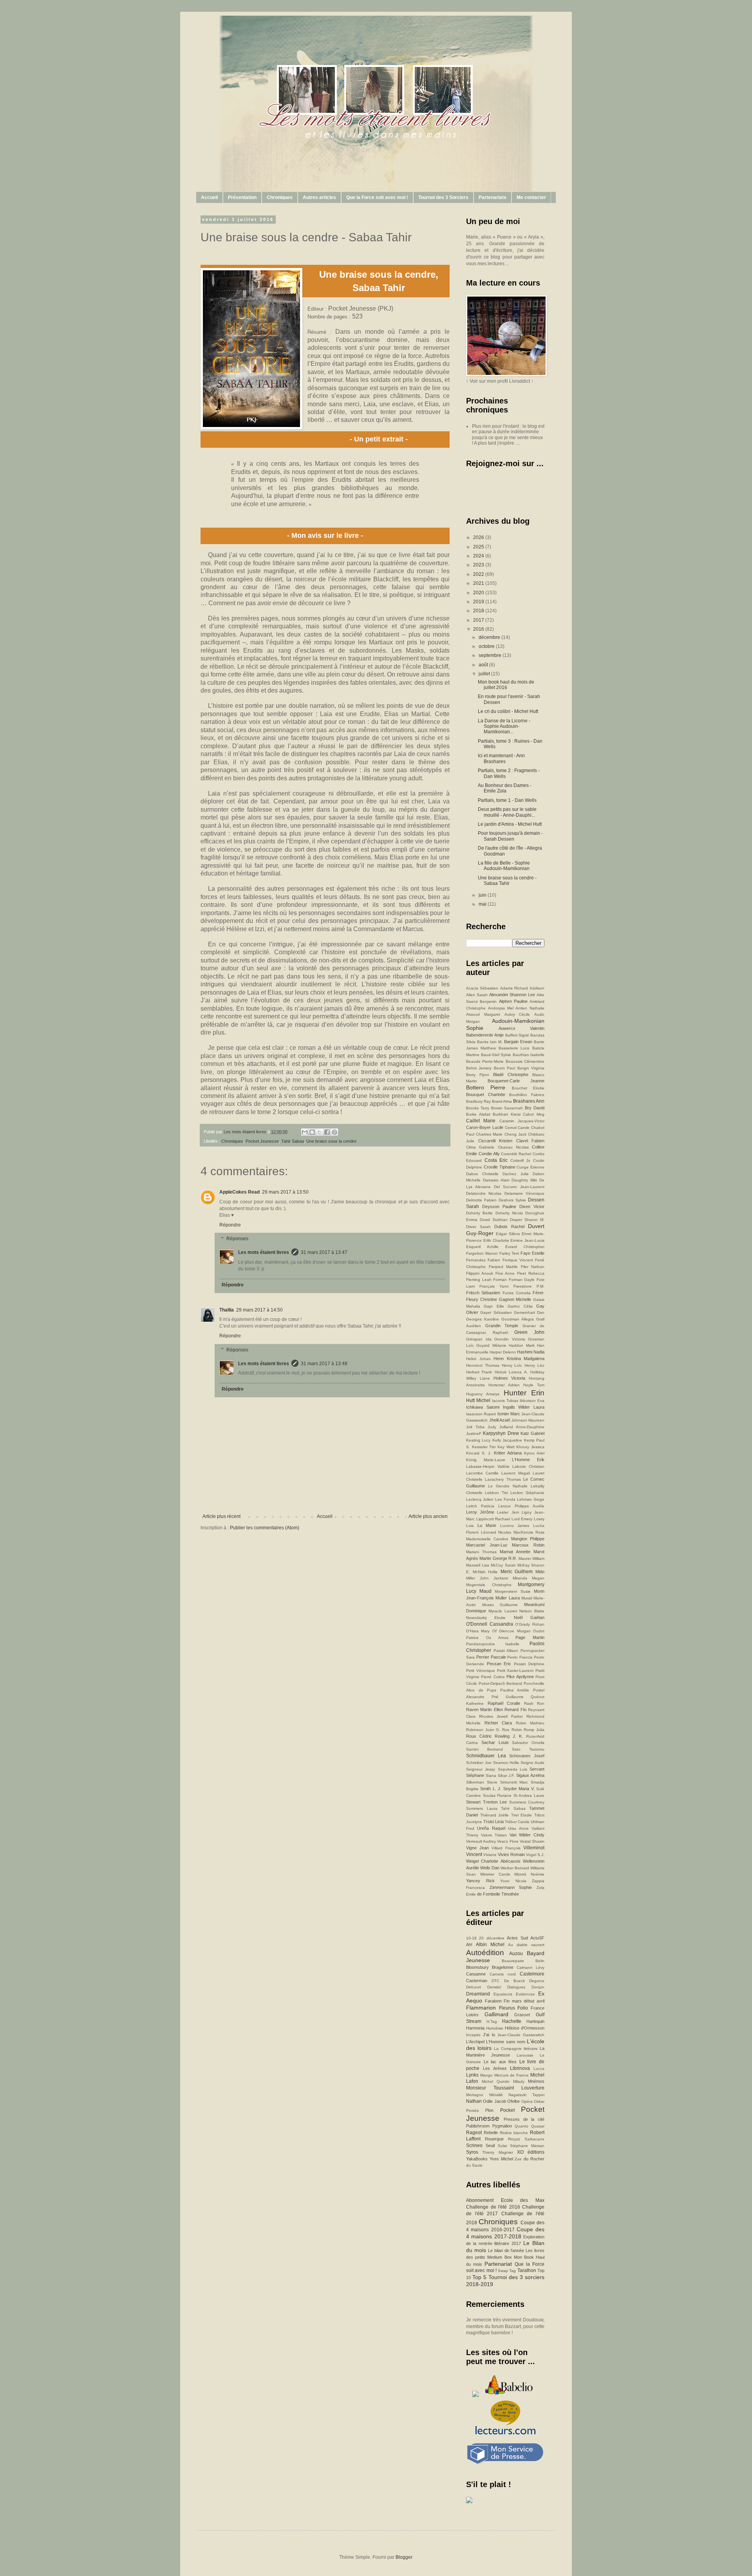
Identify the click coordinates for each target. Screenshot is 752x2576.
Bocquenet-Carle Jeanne (516, 1081)
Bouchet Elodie (528, 1088)
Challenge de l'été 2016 (493, 2207)
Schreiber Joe (479, 1763)
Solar (503, 2146)
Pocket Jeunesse (262, 1141)
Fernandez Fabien (483, 1260)
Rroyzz (514, 2139)
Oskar (539, 2101)
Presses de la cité (524, 2119)
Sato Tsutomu (528, 1749)
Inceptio (473, 2035)
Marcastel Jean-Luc (487, 1545)
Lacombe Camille (482, 1473)
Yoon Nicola (513, 1881)
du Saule (474, 2165)
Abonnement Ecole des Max (505, 2200)
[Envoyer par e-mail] (305, 1132)
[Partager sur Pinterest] (334, 1132)
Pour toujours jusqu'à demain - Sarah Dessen (510, 836)
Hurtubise (495, 2028)
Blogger (404, 2557)
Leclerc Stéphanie (527, 1493)
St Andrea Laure (529, 1795)
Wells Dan (490, 1868)
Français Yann (494, 1286)
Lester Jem (508, 1512)
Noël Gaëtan (529, 1617)
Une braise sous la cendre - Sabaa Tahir (507, 881)
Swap (503, 2271)
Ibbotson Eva (532, 1401)
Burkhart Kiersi (507, 1114)
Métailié (496, 2095)
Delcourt (474, 1987)
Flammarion (481, 2008)
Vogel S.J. (535, 1855)
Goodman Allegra (518, 1319)
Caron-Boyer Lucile (485, 1127)
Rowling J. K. (509, 1736)
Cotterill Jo (521, 1160)
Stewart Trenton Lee (486, 1802)
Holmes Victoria (510, 1378)
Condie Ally (489, 1154)
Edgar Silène (508, 1234)
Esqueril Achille (482, 1247)
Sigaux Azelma (530, 1775)
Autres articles (319, 197)
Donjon (538, 1987)
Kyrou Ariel (534, 1453)
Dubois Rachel (509, 1226)
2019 (479, 602)
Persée (473, 2110)
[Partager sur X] (320, 1132)
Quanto (522, 2126)
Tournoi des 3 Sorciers (443, 197)
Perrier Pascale (491, 1657)
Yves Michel (501, 2159)
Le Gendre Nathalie (508, 1486)
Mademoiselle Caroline (487, 1539)
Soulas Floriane (497, 1795)
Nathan (474, 2101)
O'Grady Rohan (530, 1624)
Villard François (506, 1848)
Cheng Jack (515, 1134)
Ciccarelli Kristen (495, 1141)
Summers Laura (482, 1808)
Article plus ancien (428, 1516)
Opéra (527, 2101)
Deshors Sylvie (512, 1200)
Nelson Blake (532, 1611)
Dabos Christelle (482, 1174)
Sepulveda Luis (512, 1769)
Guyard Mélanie (491, 1345)
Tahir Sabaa (293, 1141)
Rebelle (491, 2133)
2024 (479, 556)
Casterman (477, 1981)
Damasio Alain (496, 1180)
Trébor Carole (517, 1822)
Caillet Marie (481, 1121)
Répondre (230, 1225)
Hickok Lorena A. (511, 1372)
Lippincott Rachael (493, 1519)
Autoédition (485, 1953)
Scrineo (474, 2145)
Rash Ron (534, 1703)
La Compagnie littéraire (516, 2049)
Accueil (209, 197)
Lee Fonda (505, 1499)
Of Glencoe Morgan (512, 1631)
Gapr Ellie (494, 1306)
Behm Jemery (479, 1068)
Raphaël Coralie (504, 1703)
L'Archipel (475, 2042)
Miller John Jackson (487, 1578)
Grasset (522, 2015)
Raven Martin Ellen (484, 1709)
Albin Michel (490, 1945)
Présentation (242, 197)
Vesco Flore (508, 1841)
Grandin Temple (502, 1326)
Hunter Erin (524, 1393)
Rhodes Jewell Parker (501, 1716)
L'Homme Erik (528, 1460)
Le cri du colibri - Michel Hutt (508, 711)
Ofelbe (513, 2101)
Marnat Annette (515, 1552)
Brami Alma (502, 1101)
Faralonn (493, 2001)
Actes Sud (517, 1938)
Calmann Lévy (531, 1967)
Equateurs (503, 1994)
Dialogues (516, 1987)
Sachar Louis (495, 1742)
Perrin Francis (520, 1657)
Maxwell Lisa (478, 1565)
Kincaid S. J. (479, 1453)
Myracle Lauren (503, 1611)
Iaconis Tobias (505, 1401)
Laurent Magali (516, 1473)
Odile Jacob (494, 2101)
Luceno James (515, 1526)
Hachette (512, 2021)
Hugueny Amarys (483, 1394)
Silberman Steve (482, 1782)
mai (483, 904)
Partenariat (498, 2264)
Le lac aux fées (500, 2062)
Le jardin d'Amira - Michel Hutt (510, 824)
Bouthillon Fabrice (527, 1095)
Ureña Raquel (491, 1828)
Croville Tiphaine (500, 1167)
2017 (479, 620)
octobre (487, 646)
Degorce (537, 1981)
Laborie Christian (528, 1466)
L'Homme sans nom (506, 2042)
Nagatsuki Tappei (526, 2095)
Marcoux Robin (528, 1545)
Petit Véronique (481, 1671)
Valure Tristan (494, 1835)
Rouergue (494, 2139)
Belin (540, 1961)
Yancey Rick (480, 1881)
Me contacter (531, 197)
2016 (479, 629)
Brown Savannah (507, 1108)
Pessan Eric (499, 1664)
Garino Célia (520, 1306)
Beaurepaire (513, 1961)
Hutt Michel (478, 1400)
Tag (512, 2271)
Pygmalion (502, 2126)
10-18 (471, 1938)
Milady (519, 2081)
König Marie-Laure (486, 1460)
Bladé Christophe (511, 1075)
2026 (479, 537)
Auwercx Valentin (522, 1028)
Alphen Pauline (513, 1001)
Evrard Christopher (525, 1247)
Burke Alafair (478, 1114)
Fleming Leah (479, 1280)
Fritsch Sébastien (483, 1293)
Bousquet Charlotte (486, 1094)
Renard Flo (515, 1709)
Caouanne (476, 1974)
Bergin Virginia (531, 1068)
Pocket (507, 2110)
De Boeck (514, 1981)
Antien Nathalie (530, 1008)
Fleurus (507, 2008)
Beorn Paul (504, 1068)
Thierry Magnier (497, 2152)
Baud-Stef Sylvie (496, 1055)
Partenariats (493, 197)
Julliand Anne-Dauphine (522, 1427)
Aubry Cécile (517, 1014)
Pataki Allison (506, 1651)
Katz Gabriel (532, 1433)
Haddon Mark (522, 1345)
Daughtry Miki (524, 1180)
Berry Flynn (478, 1075)
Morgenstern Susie (513, 1591)
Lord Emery (522, 1519)
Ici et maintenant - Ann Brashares (501, 758)
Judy (492, 1427)
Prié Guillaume (508, 1697)
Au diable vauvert (526, 1945)
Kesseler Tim (484, 1447)
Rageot (474, 2133)
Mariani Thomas (481, 1552)
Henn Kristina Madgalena (519, 1359)
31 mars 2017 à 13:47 (324, 1252)
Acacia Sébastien (482, 988)
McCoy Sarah (503, 1565)
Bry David (535, 1108)
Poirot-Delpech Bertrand (501, 1683)
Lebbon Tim (496, 1493)
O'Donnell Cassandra (490, 1624)
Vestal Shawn (532, 1841)
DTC (495, 1981)
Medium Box (499, 2257)
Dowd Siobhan (494, 1220)
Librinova (520, 2068)
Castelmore (532, 1974)
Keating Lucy (478, 1440)
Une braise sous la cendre (331, 1141)
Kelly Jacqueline (507, 1440)
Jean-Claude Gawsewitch (521, 2035)
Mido (540, 1572)
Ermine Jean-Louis (527, 1240)
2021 (479, 583)
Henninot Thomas (483, 1365)
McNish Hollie (485, 1572)
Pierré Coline (493, 1677)
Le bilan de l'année (506, 2250)
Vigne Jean (477, 1848)
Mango (486, 2075)
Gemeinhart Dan (529, 1312)
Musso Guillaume (500, 1605)
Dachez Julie (516, 1174)
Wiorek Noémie (529, 1874)
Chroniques (280, 197)
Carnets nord (503, 1974)
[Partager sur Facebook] (327, 1132)
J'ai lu (489, 2035)
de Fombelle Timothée (498, 1894)
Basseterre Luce (514, 1048)
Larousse (525, 2055)
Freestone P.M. (529, 1286)
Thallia (227, 1310)
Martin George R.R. (498, 1558)
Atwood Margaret (483, 1014)
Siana (491, 1776)
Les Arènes (495, 2068)
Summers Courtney (527, 1802)
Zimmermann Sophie (511, 1887)
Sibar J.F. (506, 1776)
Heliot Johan (478, 1359)
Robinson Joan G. (483, 1730)
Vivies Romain (511, 1854)
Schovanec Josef (527, 1756)
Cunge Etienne (531, 1167)
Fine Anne (505, 1273)
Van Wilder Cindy (527, 1835)
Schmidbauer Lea (486, 1756)
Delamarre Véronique (524, 1193)
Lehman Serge (531, 1499)
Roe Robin (512, 1730)
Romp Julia (534, 1730)
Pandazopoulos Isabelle (493, 1644)
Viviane (490, 1855)
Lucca (539, 2069)
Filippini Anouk (480, 1273)
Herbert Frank (479, 1372)
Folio (523, 2008)
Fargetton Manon (482, 1253)
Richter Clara (498, 1723)
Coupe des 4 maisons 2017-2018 (505, 2233)
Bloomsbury (477, 1967)
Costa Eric (496, 1160)
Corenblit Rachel (516, 1154)
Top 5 (479, 2277)
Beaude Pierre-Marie (485, 1061)
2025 (479, 547)
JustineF (474, 1434)
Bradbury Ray (478, 1101)
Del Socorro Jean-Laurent (519, 1187)
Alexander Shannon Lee (512, 995)
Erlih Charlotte (496, 1240)
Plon (489, 2110)
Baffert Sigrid (517, 1035)
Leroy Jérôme (480, 1512)
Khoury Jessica (530, 1447)
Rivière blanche (514, 2133)
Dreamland (478, 1994)
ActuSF (537, 1938)
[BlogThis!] (312, 1132)
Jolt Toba (475, 1427)
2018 (479, 611)
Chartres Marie (489, 1134)
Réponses (237, 1239)
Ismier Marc (509, 1414)
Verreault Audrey (481, 1841)
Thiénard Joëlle (495, 1815)
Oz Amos (497, 1638)
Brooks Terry (478, 1108)
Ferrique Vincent (518, 1260)
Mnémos (536, 2081)
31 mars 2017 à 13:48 (324, 1364)
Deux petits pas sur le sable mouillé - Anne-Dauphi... (507, 812)
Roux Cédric (479, 1736)
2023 (479, 565)
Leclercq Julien (480, 1499)
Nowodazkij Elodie (486, 1618)
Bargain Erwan (518, 1042)
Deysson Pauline (499, 1207)
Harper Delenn (503, 1352)
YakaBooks (477, 2159)
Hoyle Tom (534, 1385)
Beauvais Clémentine (525, 1061)
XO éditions (531, 2152)
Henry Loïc (512, 1365)
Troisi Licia (493, 1822)
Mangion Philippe (528, 1539)
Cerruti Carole (517, 1128)
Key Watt (506, 1447)
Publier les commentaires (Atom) (265, 1528)
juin (483, 895)
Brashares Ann (529, 1101)
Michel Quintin (496, 2081)
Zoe (518, 2159)
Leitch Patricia (480, 1506)
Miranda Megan (529, 1578)
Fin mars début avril (524, 2001)
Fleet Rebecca (531, 1273)
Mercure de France (512, 2075)
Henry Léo (534, 1365)
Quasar (538, 2126)
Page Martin (530, 1637)
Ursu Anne (518, 1828)
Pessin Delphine (529, 1664)
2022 (479, 574)
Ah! (469, 1945)
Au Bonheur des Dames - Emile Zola (505, 788)
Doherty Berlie (479, 1213)
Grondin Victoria (510, 1339)
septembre (491, 655)
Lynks (472, 2075)
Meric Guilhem (517, 1572)
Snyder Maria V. (519, 1789)
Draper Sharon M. (527, 1220)
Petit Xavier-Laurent (515, 1671)
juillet (485, 674)
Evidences (525, 1994)
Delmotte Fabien (481, 1200)
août (484, 665)
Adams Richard (514, 988)
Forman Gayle (522, 1280)
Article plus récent (221, 1516)
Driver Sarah (478, 1227)
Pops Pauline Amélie (508, 1690)
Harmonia (475, 2028)
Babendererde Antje (485, 1035)
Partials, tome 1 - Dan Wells (507, 800)
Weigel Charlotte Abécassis (493, 1861)
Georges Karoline (483, 1319)
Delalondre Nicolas (484, 1193)
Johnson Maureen (528, 1420)
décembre (490, 637)
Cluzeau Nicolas (513, 1147)
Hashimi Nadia (531, 1352)
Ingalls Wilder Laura (524, 1407)
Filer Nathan (533, 1267)
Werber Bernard (515, 1868)
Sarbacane (534, 2139)
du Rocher (534, 2159)
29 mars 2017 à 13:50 (285, 1192)
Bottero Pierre (486, 1087)
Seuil (490, 2145)
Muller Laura (507, 1598)
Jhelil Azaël (500, 1420)
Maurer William (531, 1558)
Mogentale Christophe (489, 1585)
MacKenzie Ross (529, 1532)
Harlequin (535, 2021)
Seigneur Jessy (481, 1769)
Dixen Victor (532, 1207)
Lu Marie (487, 1525)
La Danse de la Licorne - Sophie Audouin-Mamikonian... (504, 726)
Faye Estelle (532, 1253)
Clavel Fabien (531, 1141)
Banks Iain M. (490, 1042)
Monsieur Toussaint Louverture (505, 2088)
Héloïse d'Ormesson (525, 2028)
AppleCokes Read (240, 1192)
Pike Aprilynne (520, 1677)
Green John (529, 1332)
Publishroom (478, 2126)
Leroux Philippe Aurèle (521, 1506)
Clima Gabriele (480, 1147)
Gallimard (496, 2014)
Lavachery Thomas (503, 1479)
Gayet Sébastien (496, 1312)
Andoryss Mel (501, 1008)
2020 (479, 593)
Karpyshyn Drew (501, 1433)
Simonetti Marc (514, 1782)
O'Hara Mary (478, 1631)
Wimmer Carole (495, 1874)
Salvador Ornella (528, 1743)
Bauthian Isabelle (529, 1055)
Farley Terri (509, 1253)
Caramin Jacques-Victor (522, 1121)
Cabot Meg (534, 1114)
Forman (500, 1280)
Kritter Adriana (508, 1453)
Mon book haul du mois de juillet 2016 (506, 685)
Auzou (516, 1954)
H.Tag (492, 2022)
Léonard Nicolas (496, 1532)
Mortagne (475, 2095)
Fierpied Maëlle (503, 1267)
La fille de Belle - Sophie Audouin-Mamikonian (504, 866)
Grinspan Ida (479, 1339)
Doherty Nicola (509, 1213)
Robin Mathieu (530, 1723)
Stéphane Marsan (527, 2146)
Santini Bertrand (484, 1749)
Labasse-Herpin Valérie (488, 1466)
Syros (472, 2152)
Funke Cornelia (517, 1293)
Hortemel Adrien (504, 1385)
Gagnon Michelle (515, 1299)
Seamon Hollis (506, 1763)
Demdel (494, 1987)
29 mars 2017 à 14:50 (259, 1310)
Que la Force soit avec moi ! (377, 197)
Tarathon (527, 2270)
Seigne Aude (532, 1763)
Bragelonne (503, 1967)
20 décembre (492, 1938)
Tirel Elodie (522, 1815)
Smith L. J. (491, 1789)
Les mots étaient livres (264, 1252)
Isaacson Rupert (481, 1414)
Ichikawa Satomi (483, 1407)
